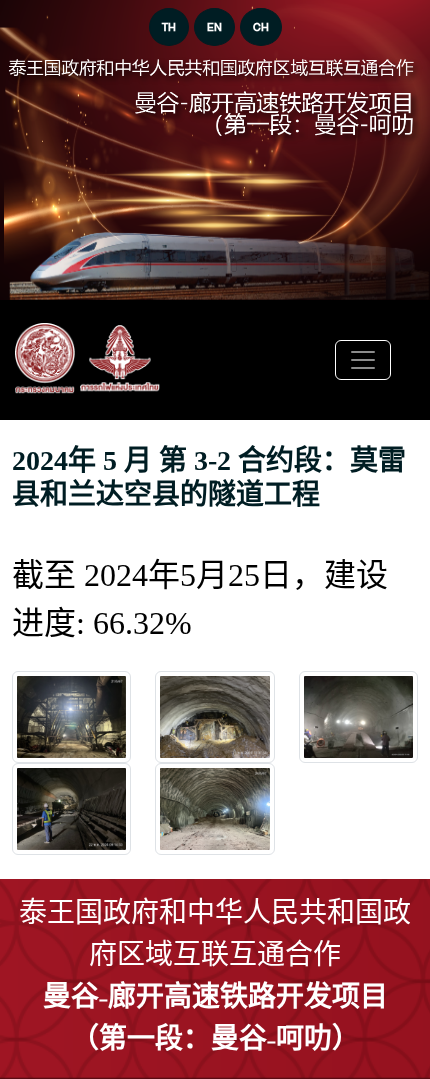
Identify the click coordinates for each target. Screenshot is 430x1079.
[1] (214, 717)
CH (261, 27)
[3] (71, 809)
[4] (214, 809)
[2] (358, 717)
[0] (71, 717)
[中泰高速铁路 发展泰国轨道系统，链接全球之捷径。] (87, 360)
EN (214, 27)
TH (169, 27)
